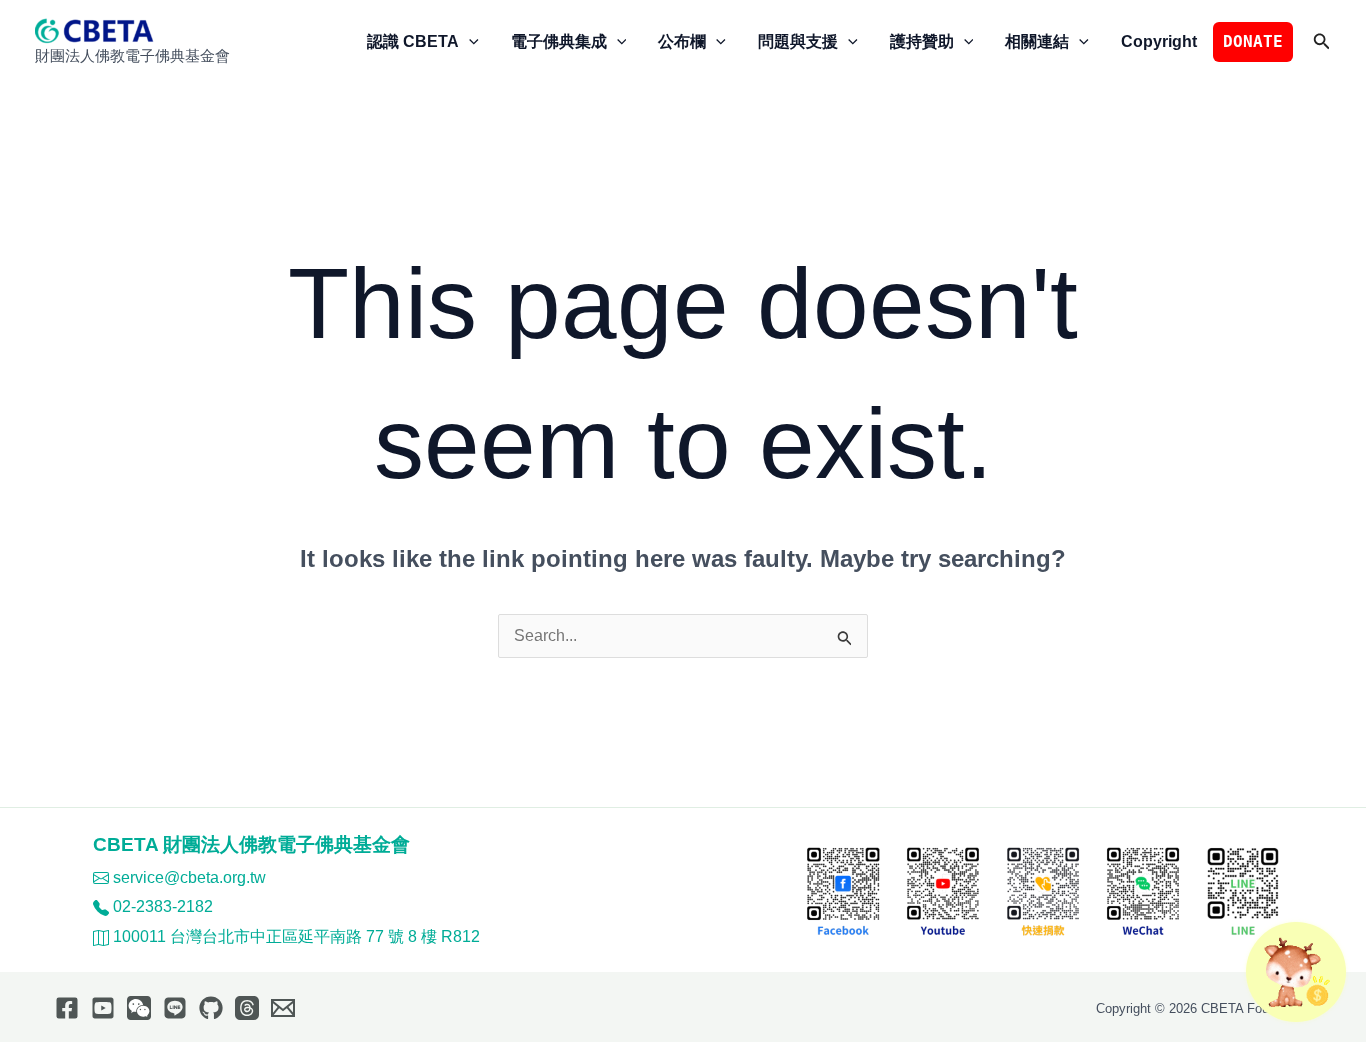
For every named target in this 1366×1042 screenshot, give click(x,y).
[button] (469, 42)
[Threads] (247, 1008)
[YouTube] (103, 1008)
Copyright (1159, 41)
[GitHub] (211, 1008)
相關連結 (1037, 41)
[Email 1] (283, 1008)
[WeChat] (139, 1008)
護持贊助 (922, 41)
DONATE (1253, 41)
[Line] (175, 1008)
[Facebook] (67, 1008)
